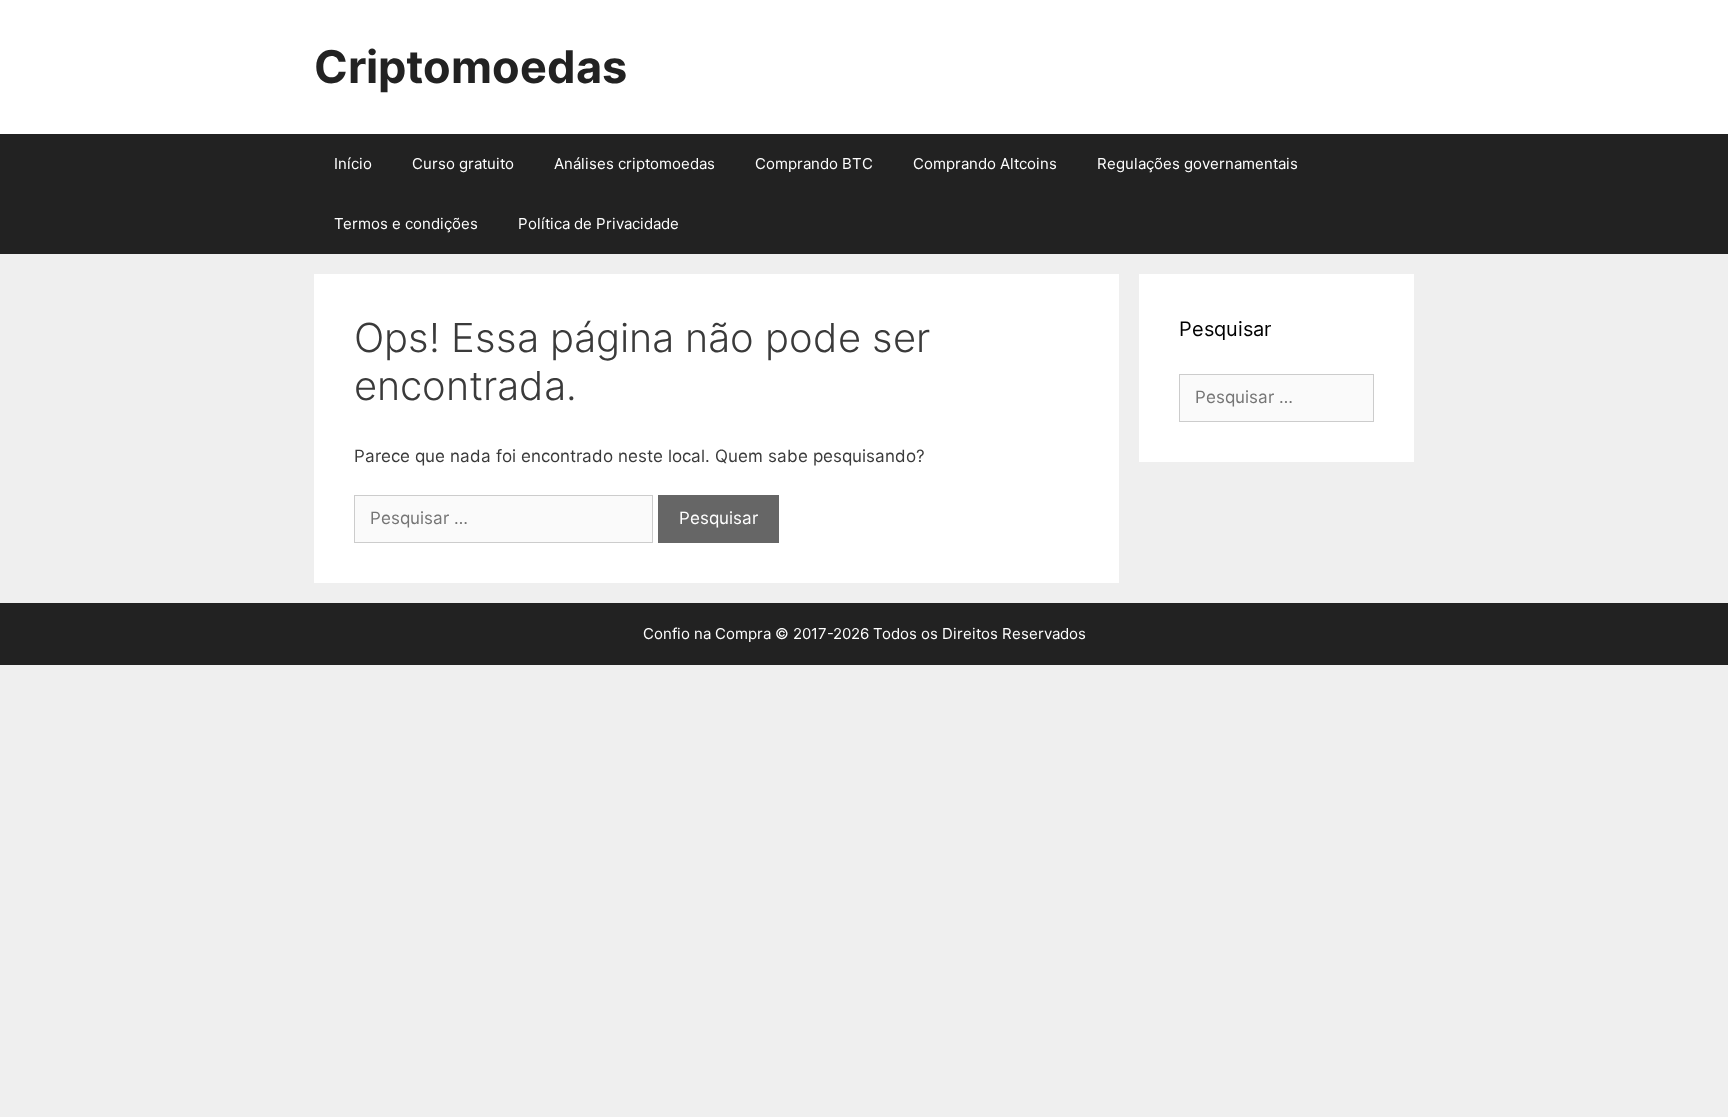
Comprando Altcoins (985, 163)
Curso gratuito (463, 163)
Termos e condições (406, 223)
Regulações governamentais (1197, 163)
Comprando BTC (814, 163)
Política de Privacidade (598, 223)
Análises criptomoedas (634, 163)
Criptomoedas (470, 66)
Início (353, 163)
